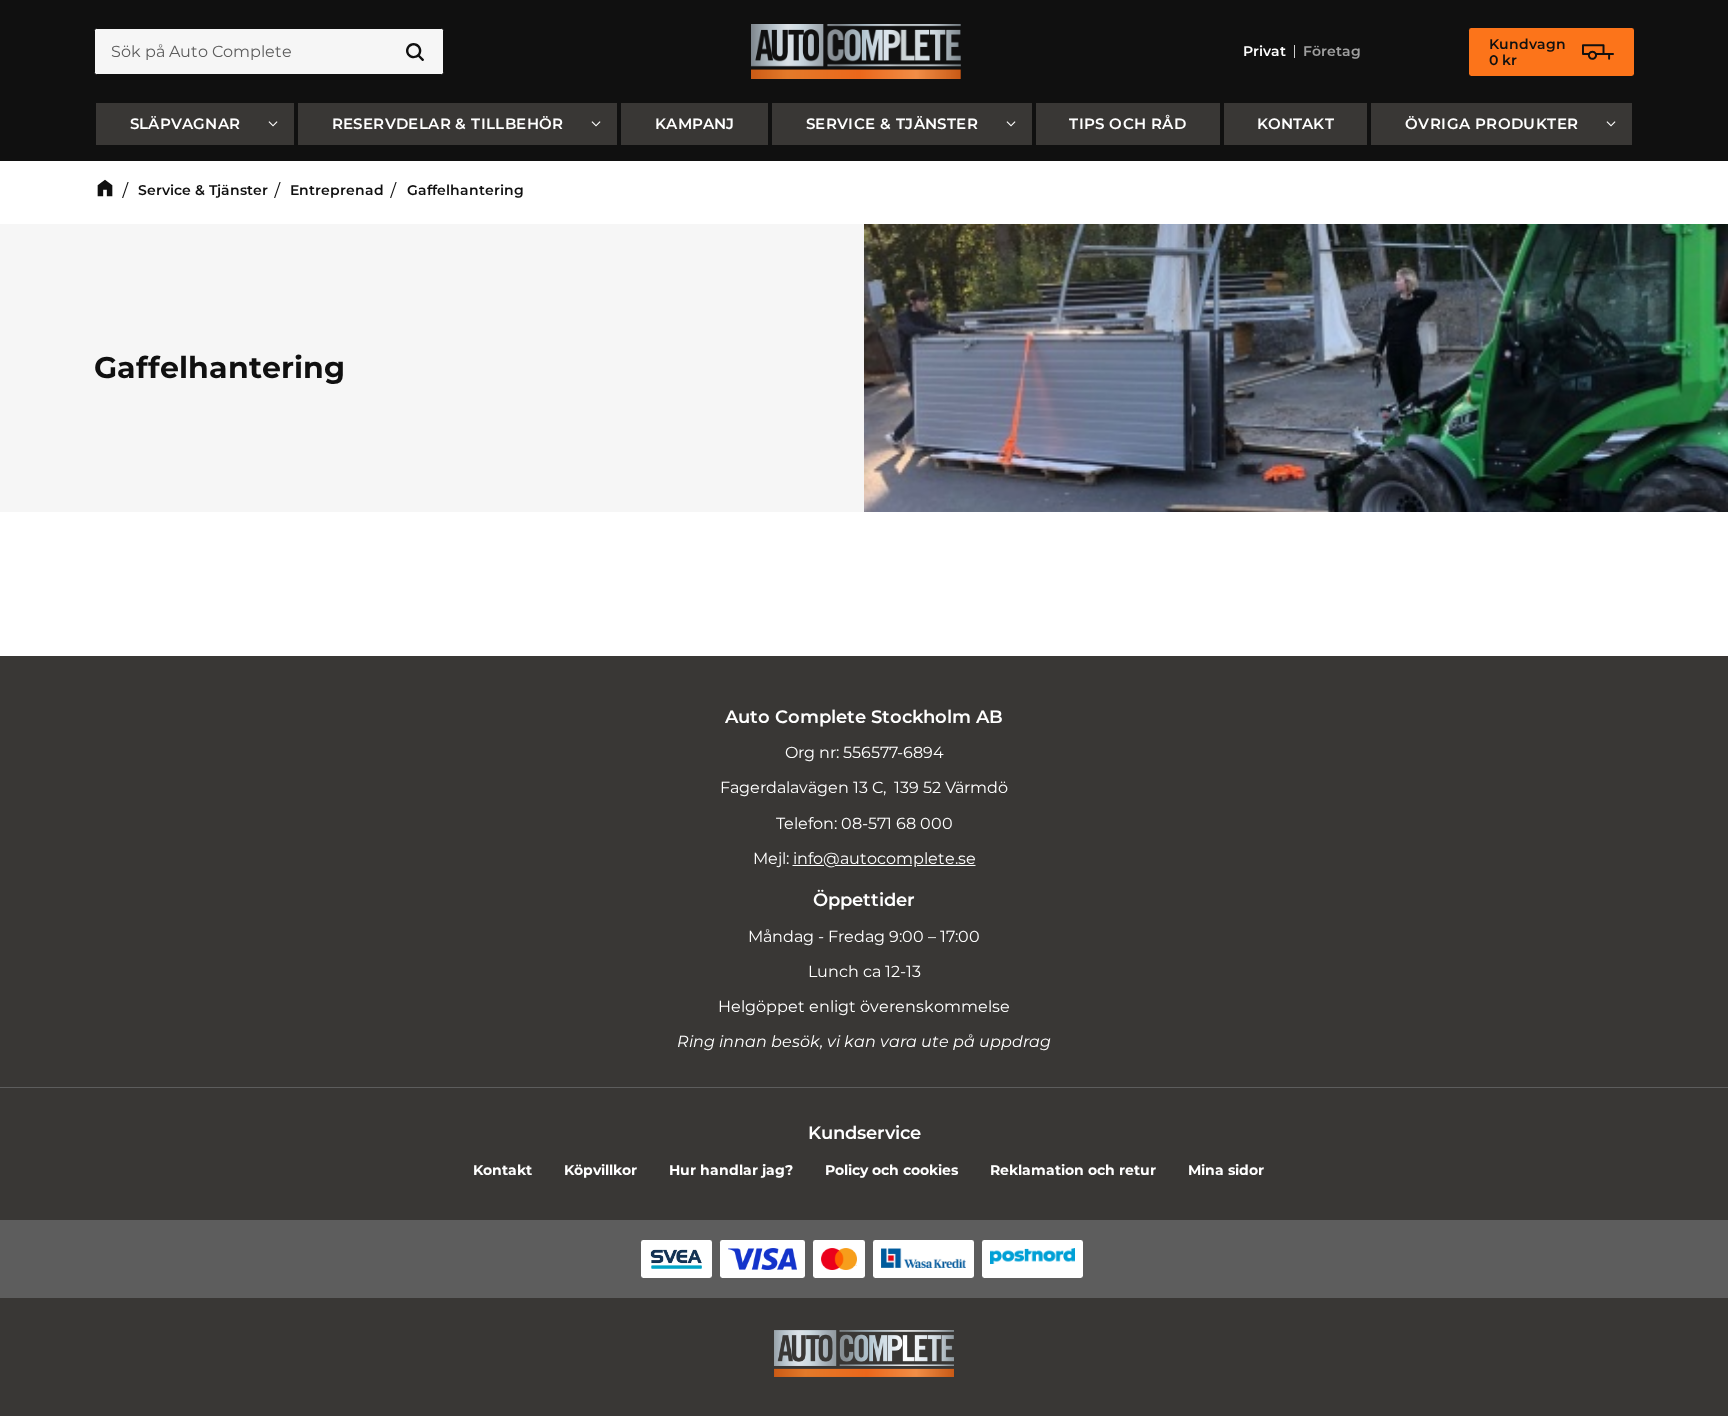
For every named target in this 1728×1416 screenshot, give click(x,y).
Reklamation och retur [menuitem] (1073, 1170)
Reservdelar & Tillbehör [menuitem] (448, 123)
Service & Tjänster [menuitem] (892, 123)
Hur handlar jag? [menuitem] (731, 1170)
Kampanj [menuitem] (695, 123)
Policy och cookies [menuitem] (891, 1170)
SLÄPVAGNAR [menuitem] (185, 123)
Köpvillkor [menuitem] (600, 1170)
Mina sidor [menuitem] (1226, 1170)
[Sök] (415, 52)
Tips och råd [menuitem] (1127, 123)
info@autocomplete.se (884, 858)
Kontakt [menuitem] (1295, 123)
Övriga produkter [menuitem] (1491, 123)
